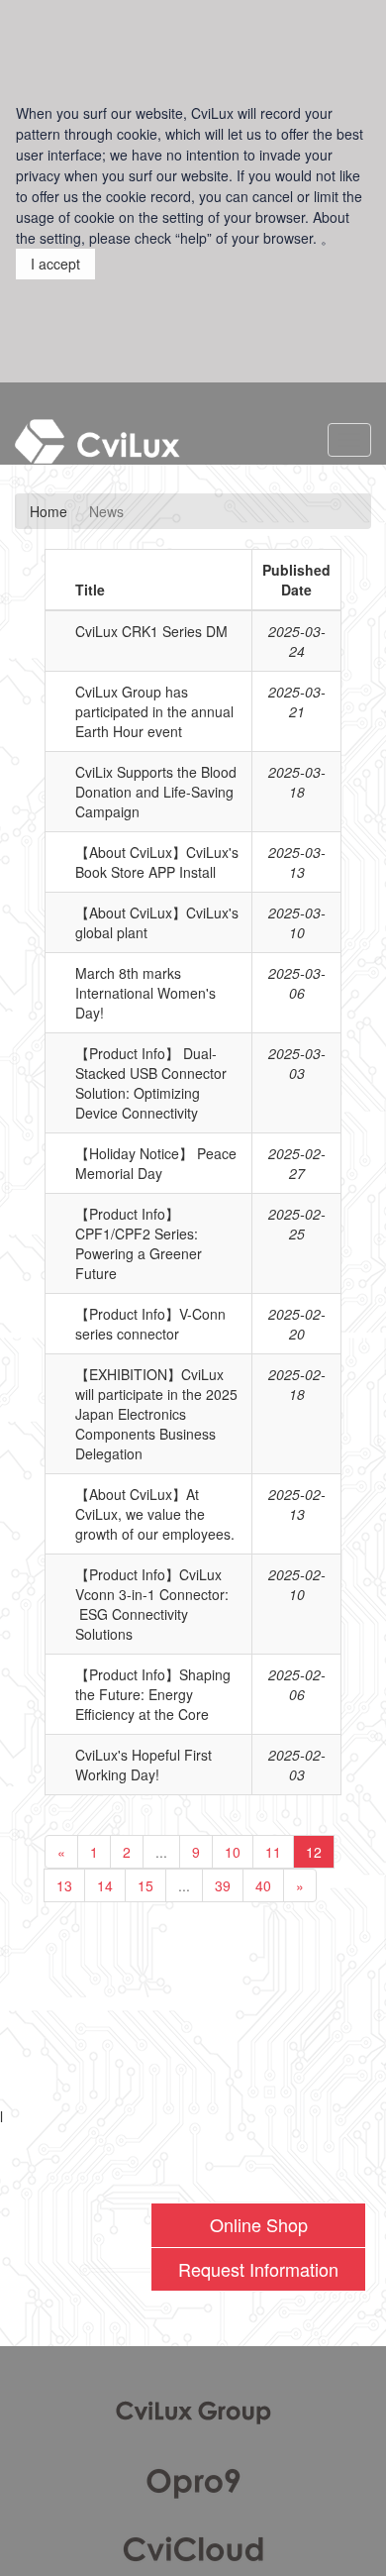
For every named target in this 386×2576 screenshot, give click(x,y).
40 (263, 1885)
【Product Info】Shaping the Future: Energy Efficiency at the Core (153, 1694)
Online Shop (259, 2224)
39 (223, 1885)
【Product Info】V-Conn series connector (150, 1324)
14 (105, 1885)
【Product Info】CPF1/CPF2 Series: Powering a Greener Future (139, 1243)
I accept (55, 264)
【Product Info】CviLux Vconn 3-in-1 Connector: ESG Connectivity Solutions (152, 1604)
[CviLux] (193, 2411)
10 (233, 1852)
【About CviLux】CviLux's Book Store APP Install (157, 862)
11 (273, 1852)
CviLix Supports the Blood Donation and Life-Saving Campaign (156, 792)
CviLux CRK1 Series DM (151, 631)
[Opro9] (193, 2480)
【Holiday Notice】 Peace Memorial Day (156, 1163)
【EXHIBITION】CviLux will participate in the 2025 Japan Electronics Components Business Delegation (156, 1414)
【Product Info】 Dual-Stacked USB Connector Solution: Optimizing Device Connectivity (151, 1083)
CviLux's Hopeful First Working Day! (144, 1765)
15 (145, 1885)
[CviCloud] (193, 2545)
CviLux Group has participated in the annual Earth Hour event (154, 711)
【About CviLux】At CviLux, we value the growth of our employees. (155, 1514)
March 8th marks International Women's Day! (145, 993)
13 (64, 1885)
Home (48, 511)
